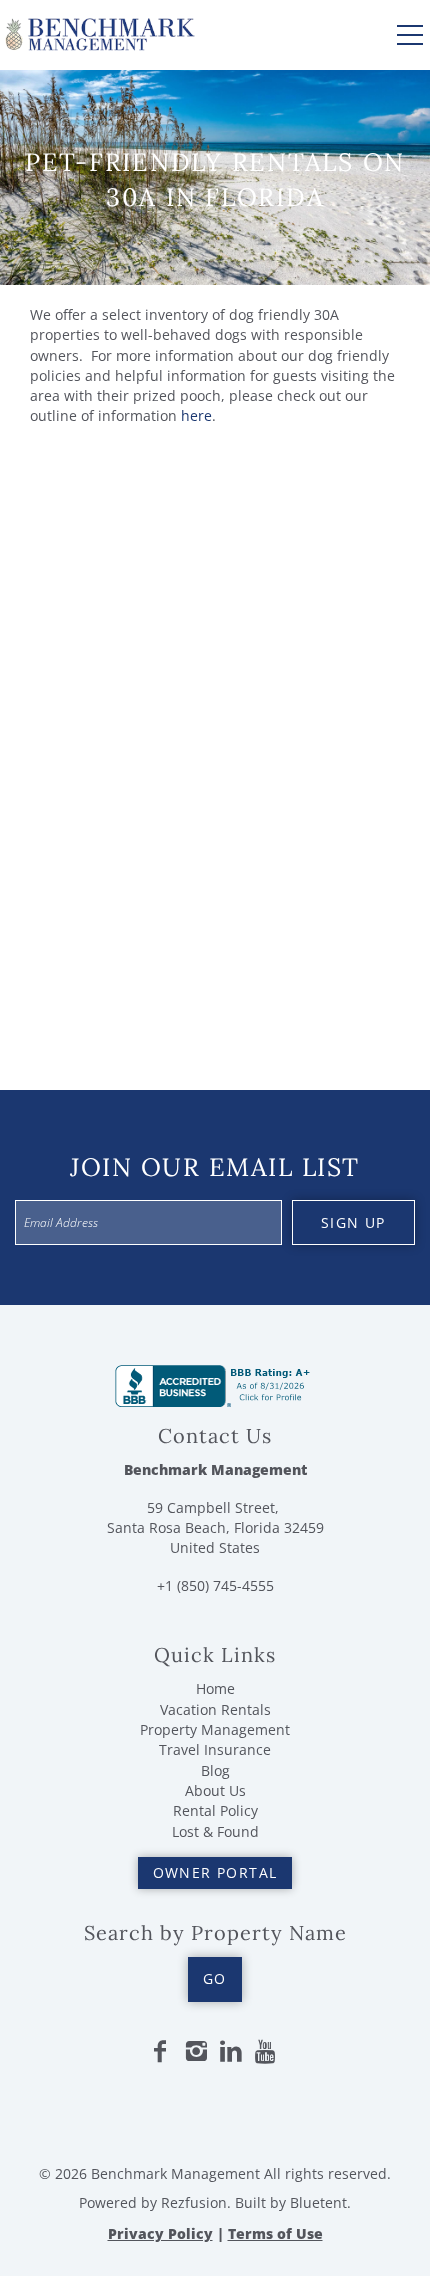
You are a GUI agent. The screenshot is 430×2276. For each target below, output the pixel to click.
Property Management (215, 1729)
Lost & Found (215, 1831)
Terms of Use (275, 2233)
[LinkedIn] (231, 2052)
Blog (215, 1770)
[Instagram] (196, 2052)
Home (215, 1688)
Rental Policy (215, 1810)
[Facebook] (160, 2052)
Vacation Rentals (215, 1709)
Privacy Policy (160, 2233)
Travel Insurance (215, 1749)
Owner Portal (215, 1872)
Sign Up (353, 1222)
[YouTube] (267, 2052)
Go (215, 1978)
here (196, 415)
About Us (215, 1790)
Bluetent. (320, 2202)
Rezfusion (194, 2202)
